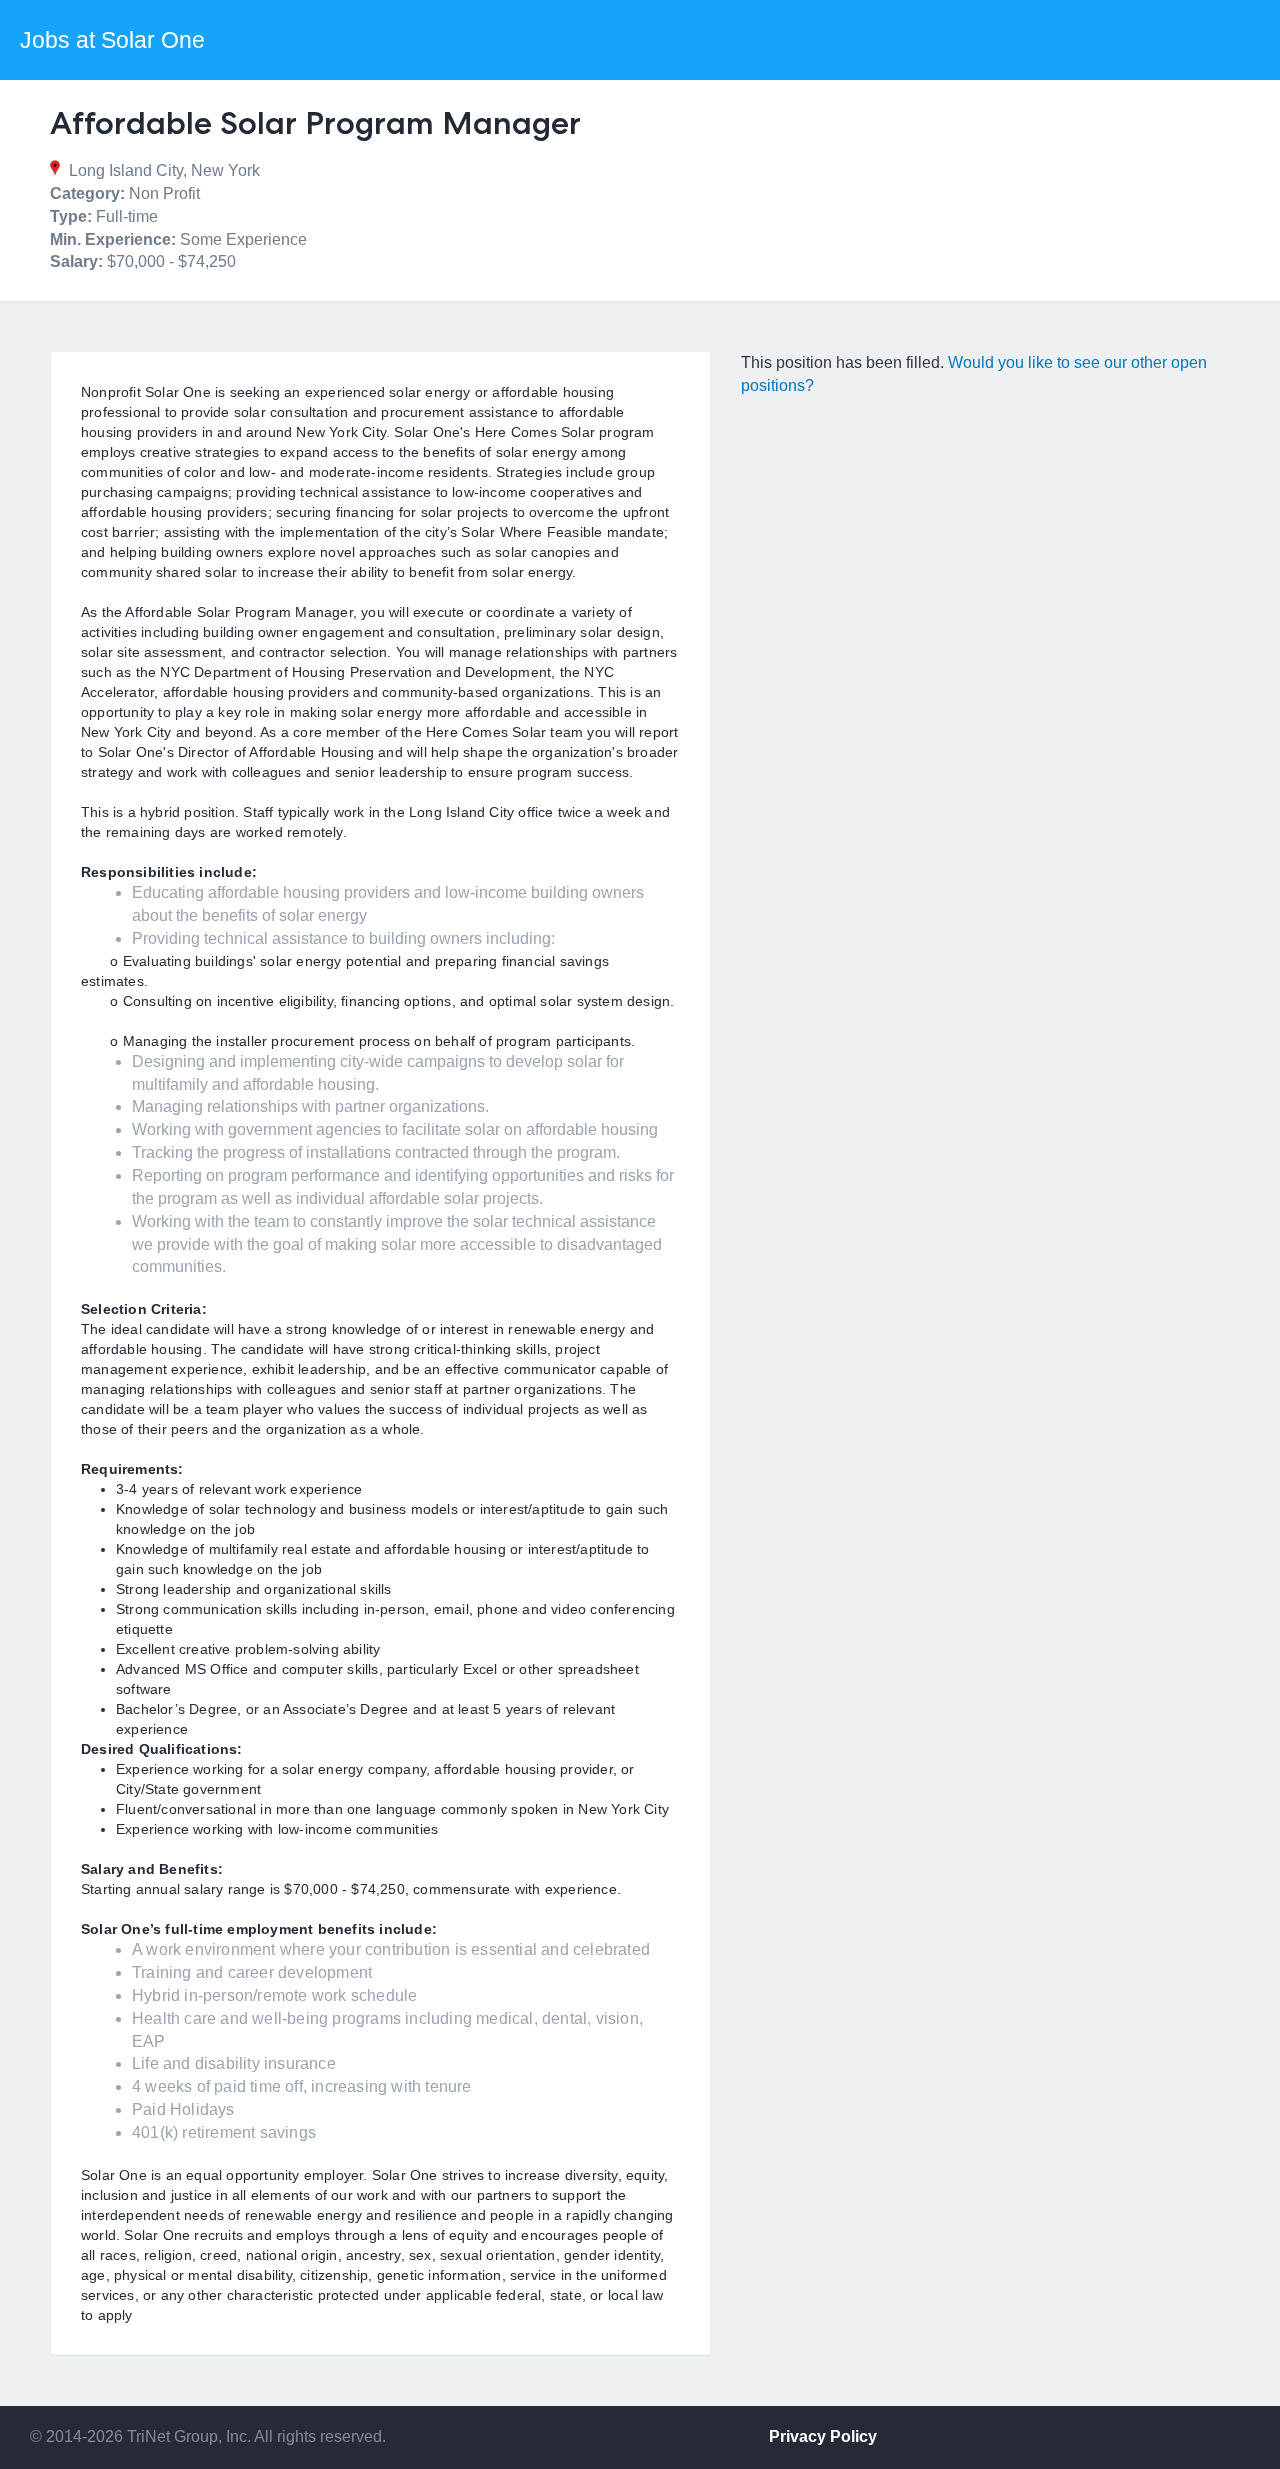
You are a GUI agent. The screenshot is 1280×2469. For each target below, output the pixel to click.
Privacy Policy (823, 2436)
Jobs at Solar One (112, 40)
